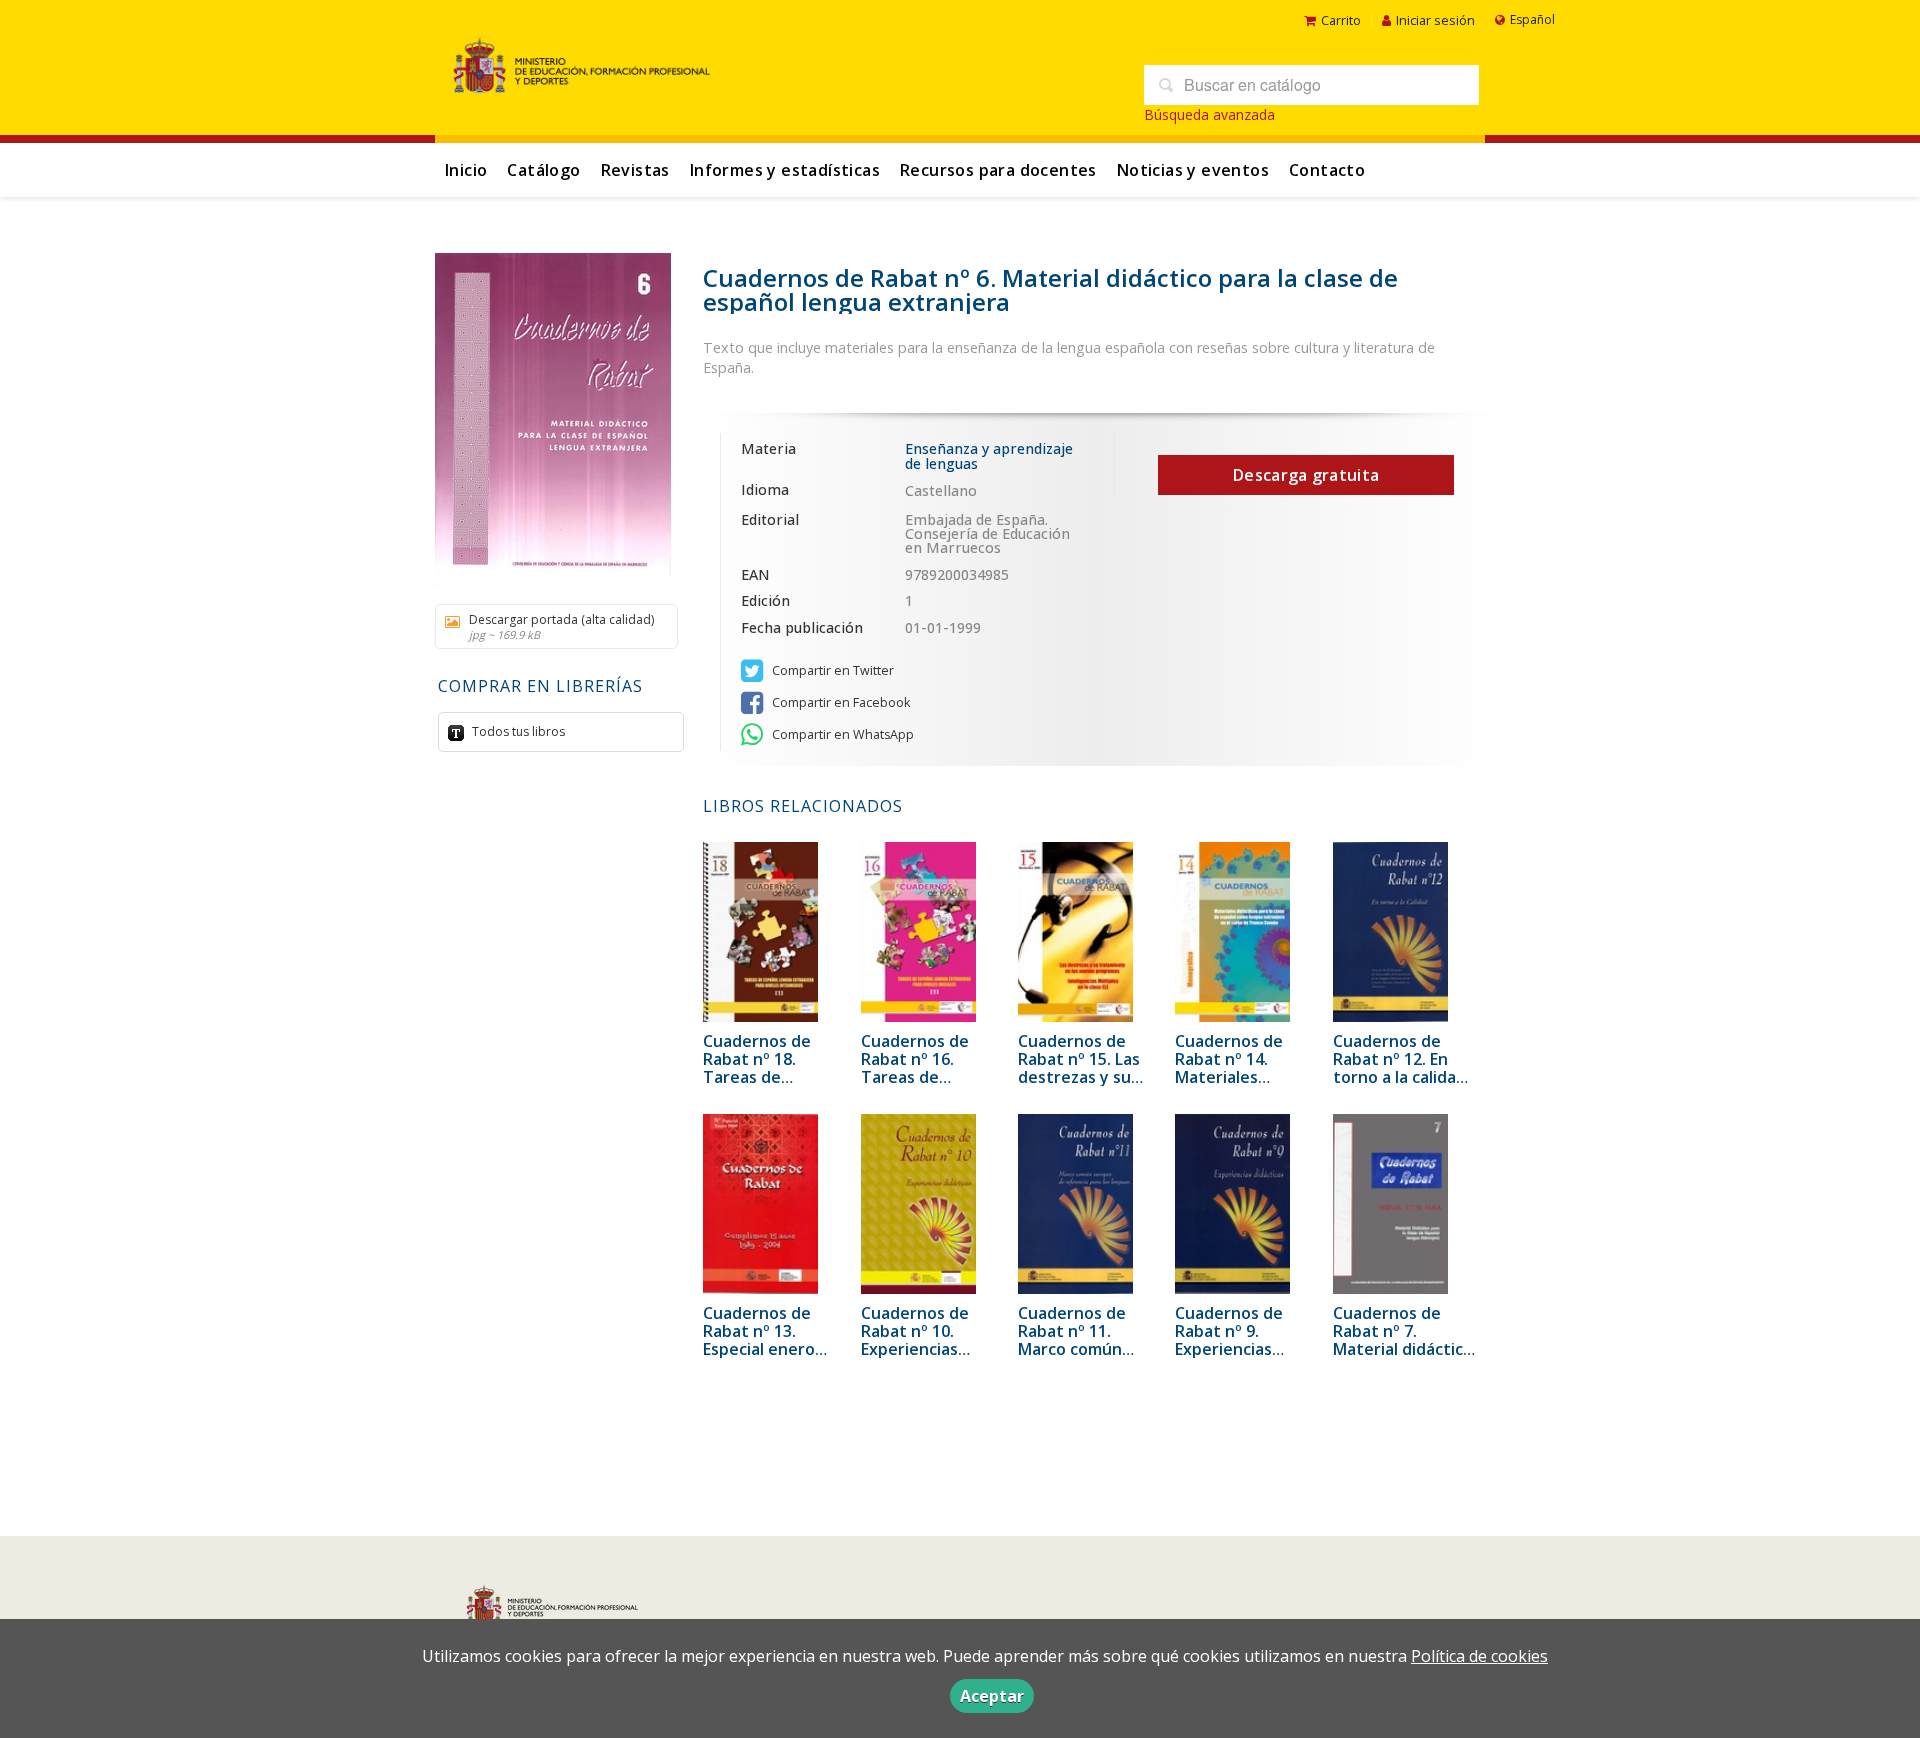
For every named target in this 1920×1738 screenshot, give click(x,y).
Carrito (1341, 20)
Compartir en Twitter (831, 670)
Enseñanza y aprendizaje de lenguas (989, 455)
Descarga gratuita (1306, 475)
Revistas (635, 170)
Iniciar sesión (1435, 20)
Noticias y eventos (1193, 170)
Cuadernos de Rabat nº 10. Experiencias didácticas (915, 1340)
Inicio (466, 170)
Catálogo (543, 170)
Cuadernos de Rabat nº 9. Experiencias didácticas (1229, 1340)
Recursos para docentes (998, 170)
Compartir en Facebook (839, 702)
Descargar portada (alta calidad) (561, 626)
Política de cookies (1479, 1656)
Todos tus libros (517, 731)
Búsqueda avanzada (1209, 114)
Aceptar (992, 1696)
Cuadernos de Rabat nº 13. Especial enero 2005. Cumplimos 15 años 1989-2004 (773, 1349)
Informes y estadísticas (785, 170)
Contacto (1327, 170)
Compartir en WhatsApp (841, 734)
